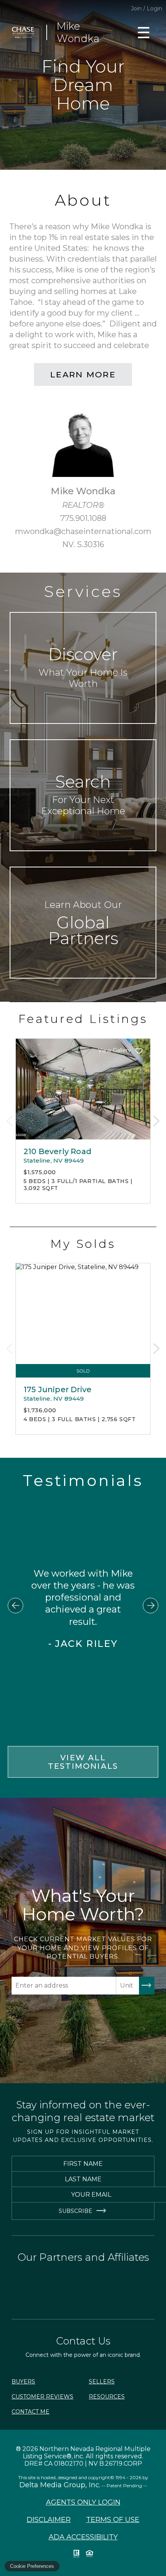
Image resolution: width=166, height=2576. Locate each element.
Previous (10, 1121)
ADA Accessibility (83, 2537)
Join (136, 8)
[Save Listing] (139, 1051)
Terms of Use (113, 2520)
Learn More (83, 374)
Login (154, 8)
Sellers (102, 2382)
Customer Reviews (42, 2397)
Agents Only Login (83, 2502)
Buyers (23, 2382)
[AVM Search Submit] (147, 1986)
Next (156, 1121)
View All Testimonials (83, 1762)
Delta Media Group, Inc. (60, 2485)
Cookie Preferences (32, 2566)
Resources (107, 2397)
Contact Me (30, 2412)
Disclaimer (49, 2520)
